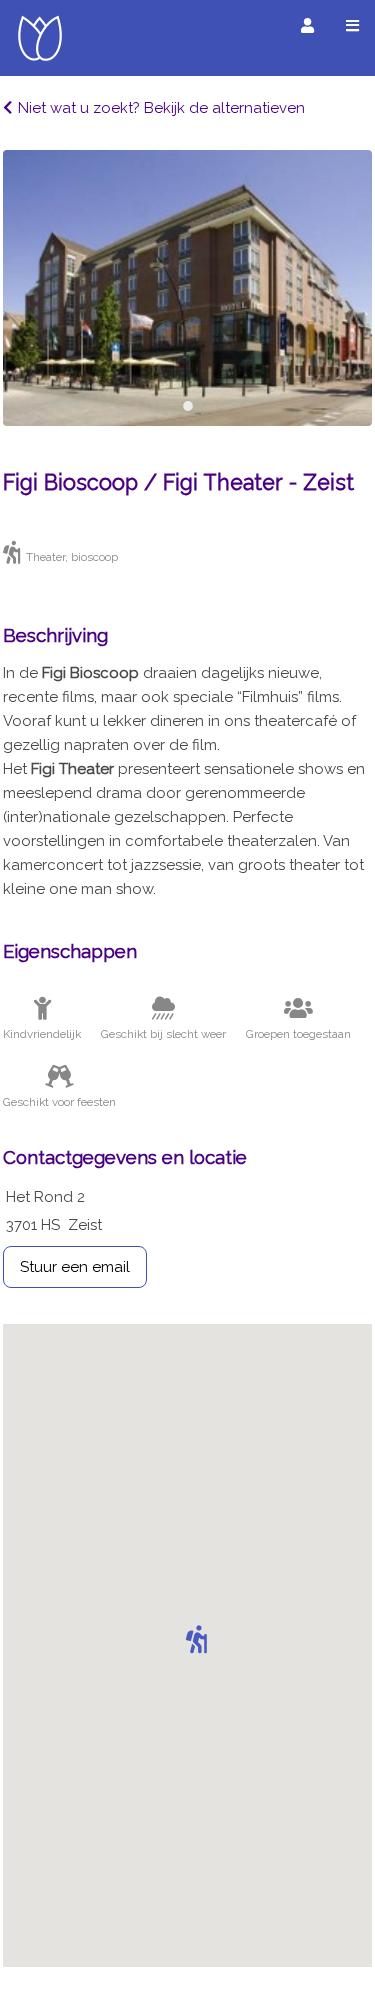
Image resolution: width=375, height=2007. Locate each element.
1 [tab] (188, 406)
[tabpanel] (187, 288)
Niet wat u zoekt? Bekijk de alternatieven (161, 108)
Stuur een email (75, 1267)
